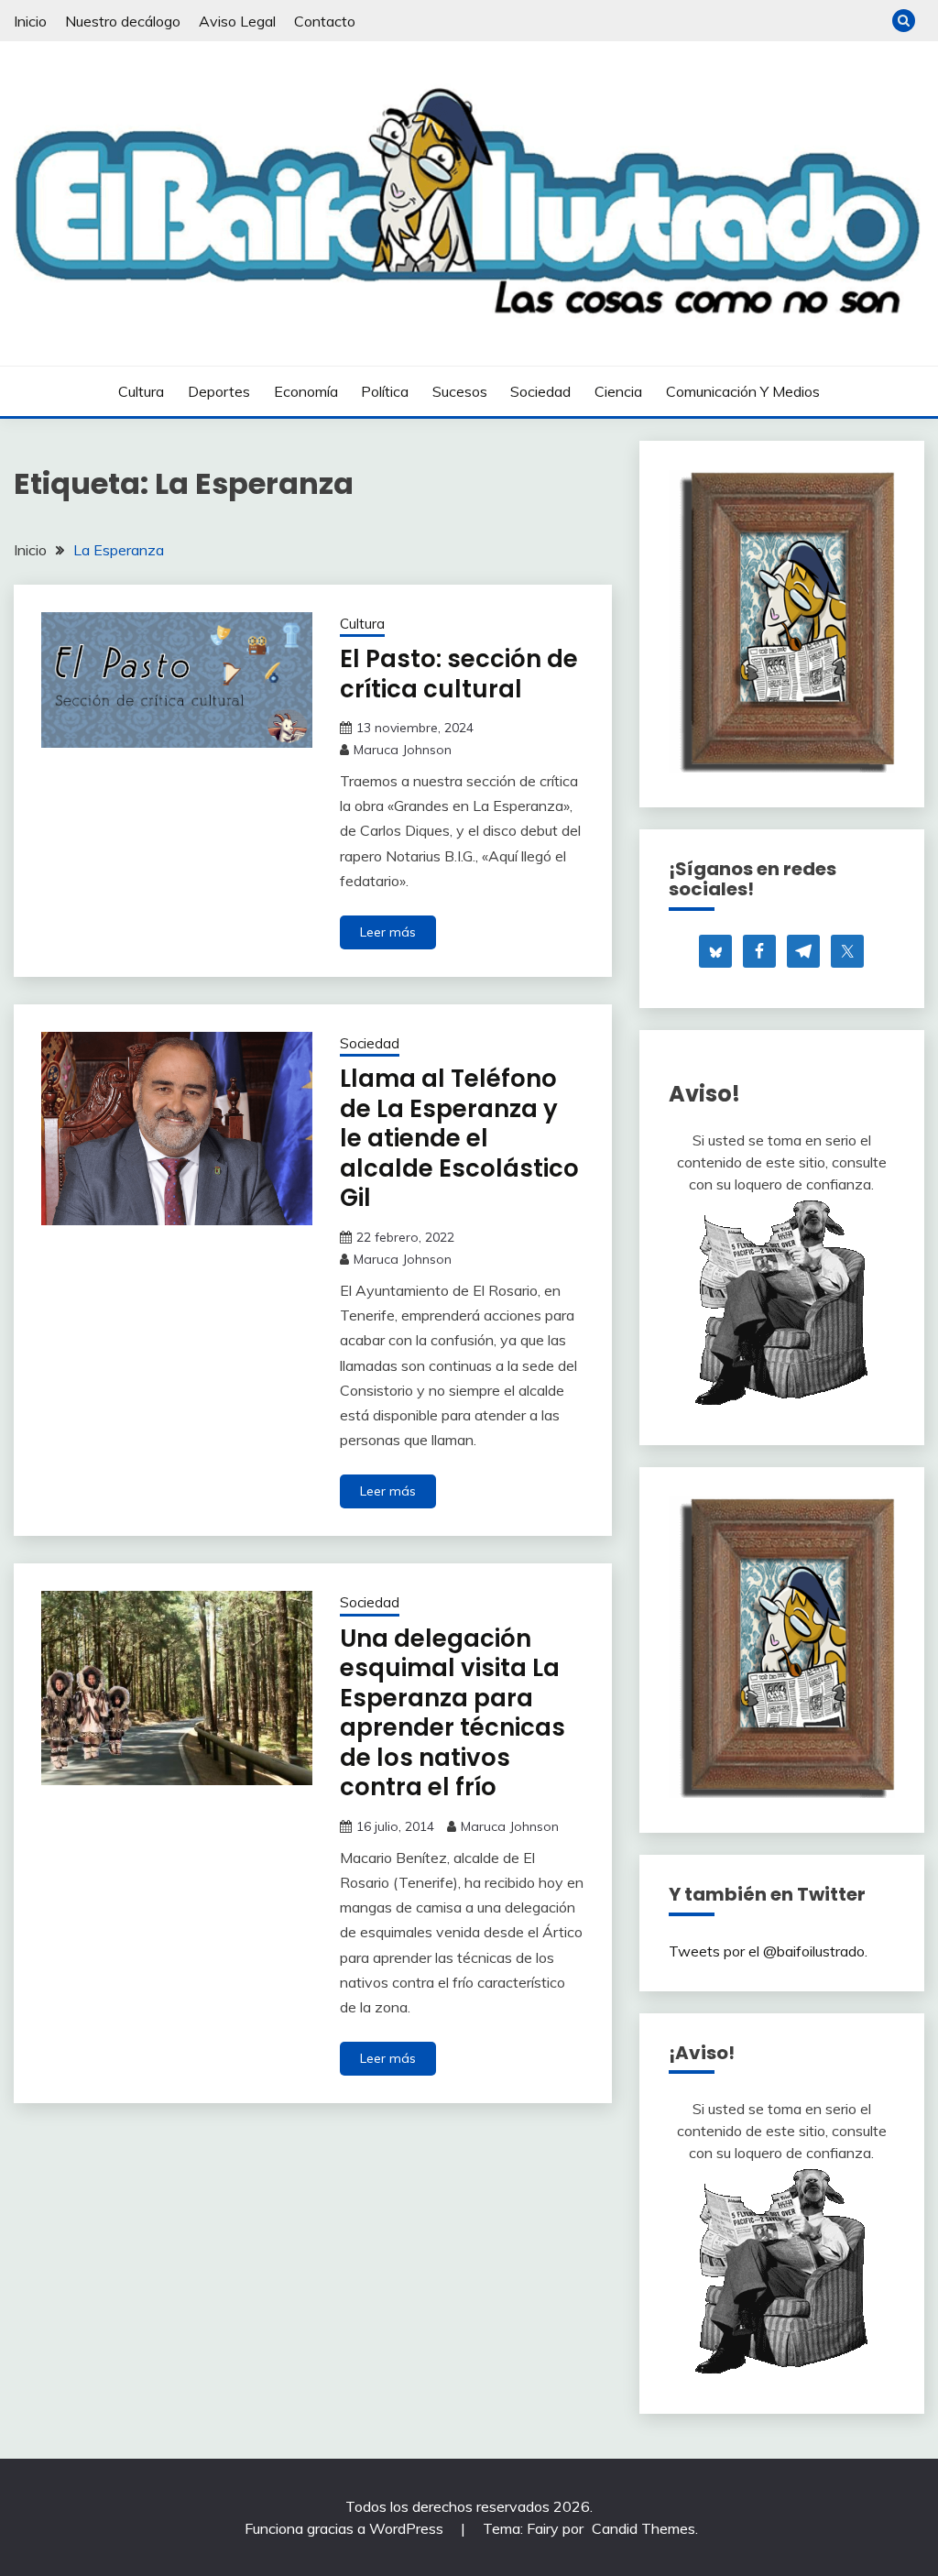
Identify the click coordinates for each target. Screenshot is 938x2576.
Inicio (30, 21)
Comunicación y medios (743, 391)
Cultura (141, 391)
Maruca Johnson (403, 750)
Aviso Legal (237, 21)
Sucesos (460, 391)
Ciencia (618, 391)
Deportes (219, 391)
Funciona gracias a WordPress (346, 2528)
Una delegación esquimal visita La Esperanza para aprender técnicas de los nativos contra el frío (453, 1713)
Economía (306, 391)
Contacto (325, 21)
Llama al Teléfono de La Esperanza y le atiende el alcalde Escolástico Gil (459, 1138)
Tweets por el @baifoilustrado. (768, 1951)
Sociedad (540, 391)
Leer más (388, 932)
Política (385, 391)
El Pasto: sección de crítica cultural (459, 674)
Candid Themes (644, 2528)
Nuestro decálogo (123, 21)
